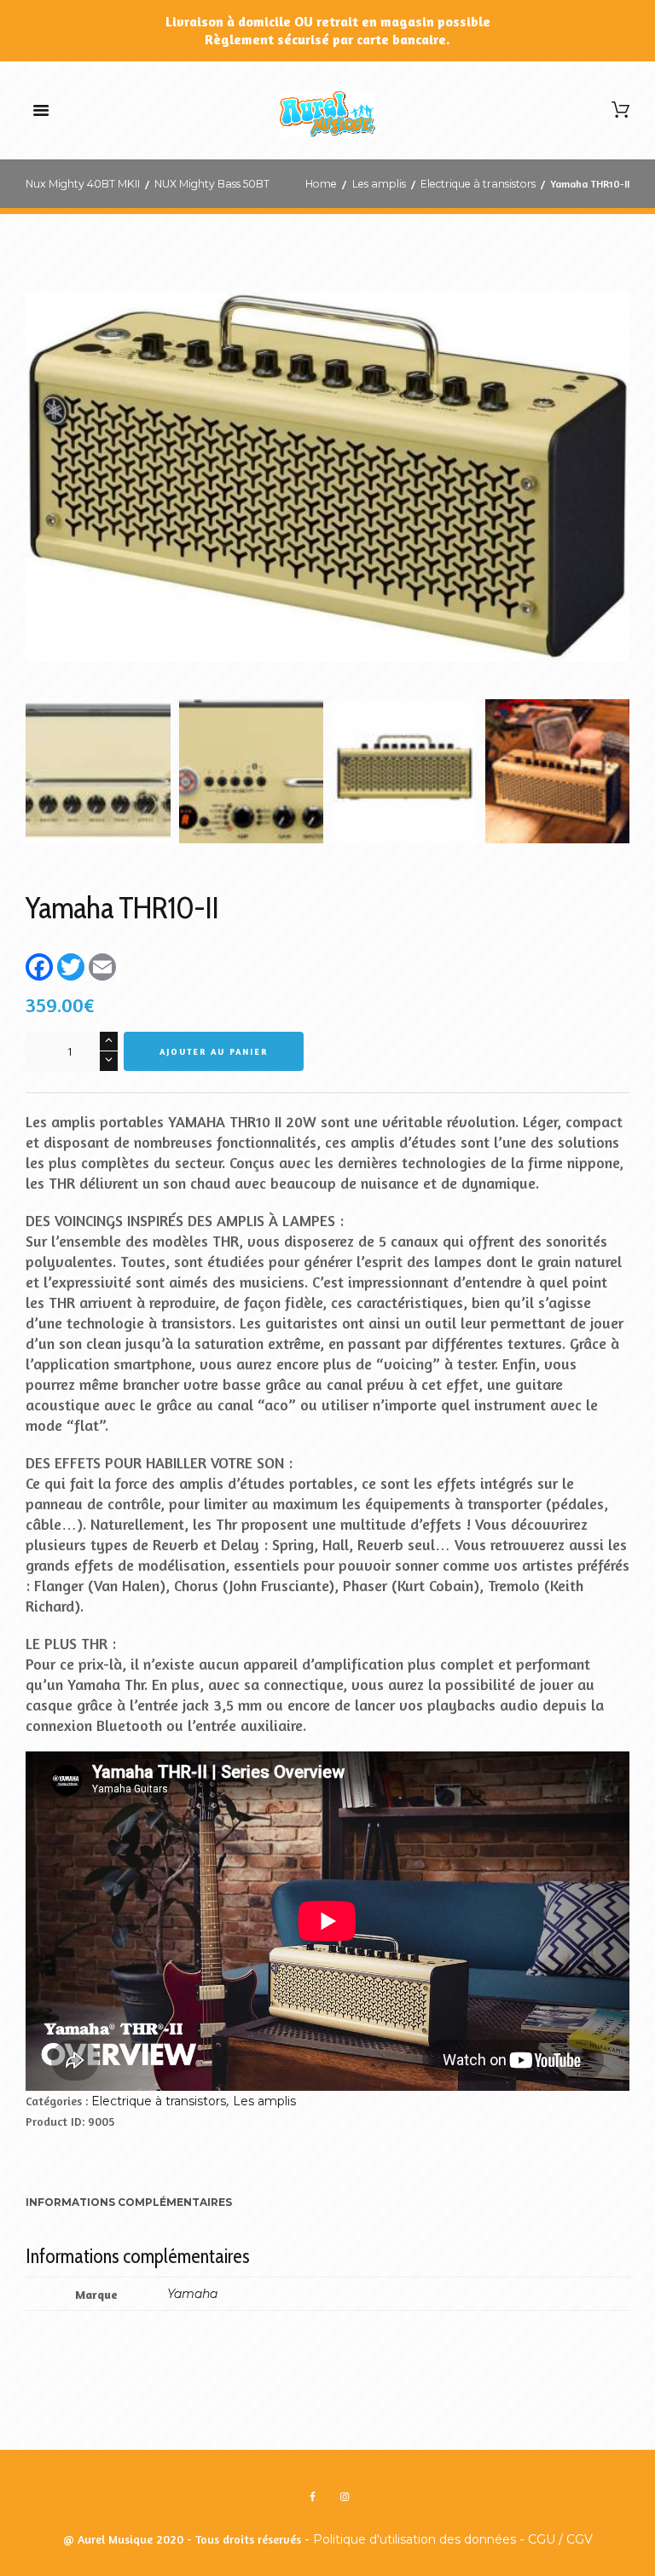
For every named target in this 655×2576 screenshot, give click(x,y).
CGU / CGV (560, 2539)
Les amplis (379, 184)
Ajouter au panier (214, 1051)
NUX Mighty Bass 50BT (212, 184)
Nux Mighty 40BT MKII (83, 184)
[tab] (129, 2204)
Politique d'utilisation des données (414, 2539)
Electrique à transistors (478, 184)
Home (321, 184)
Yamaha (192, 2294)
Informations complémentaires (129, 2202)
